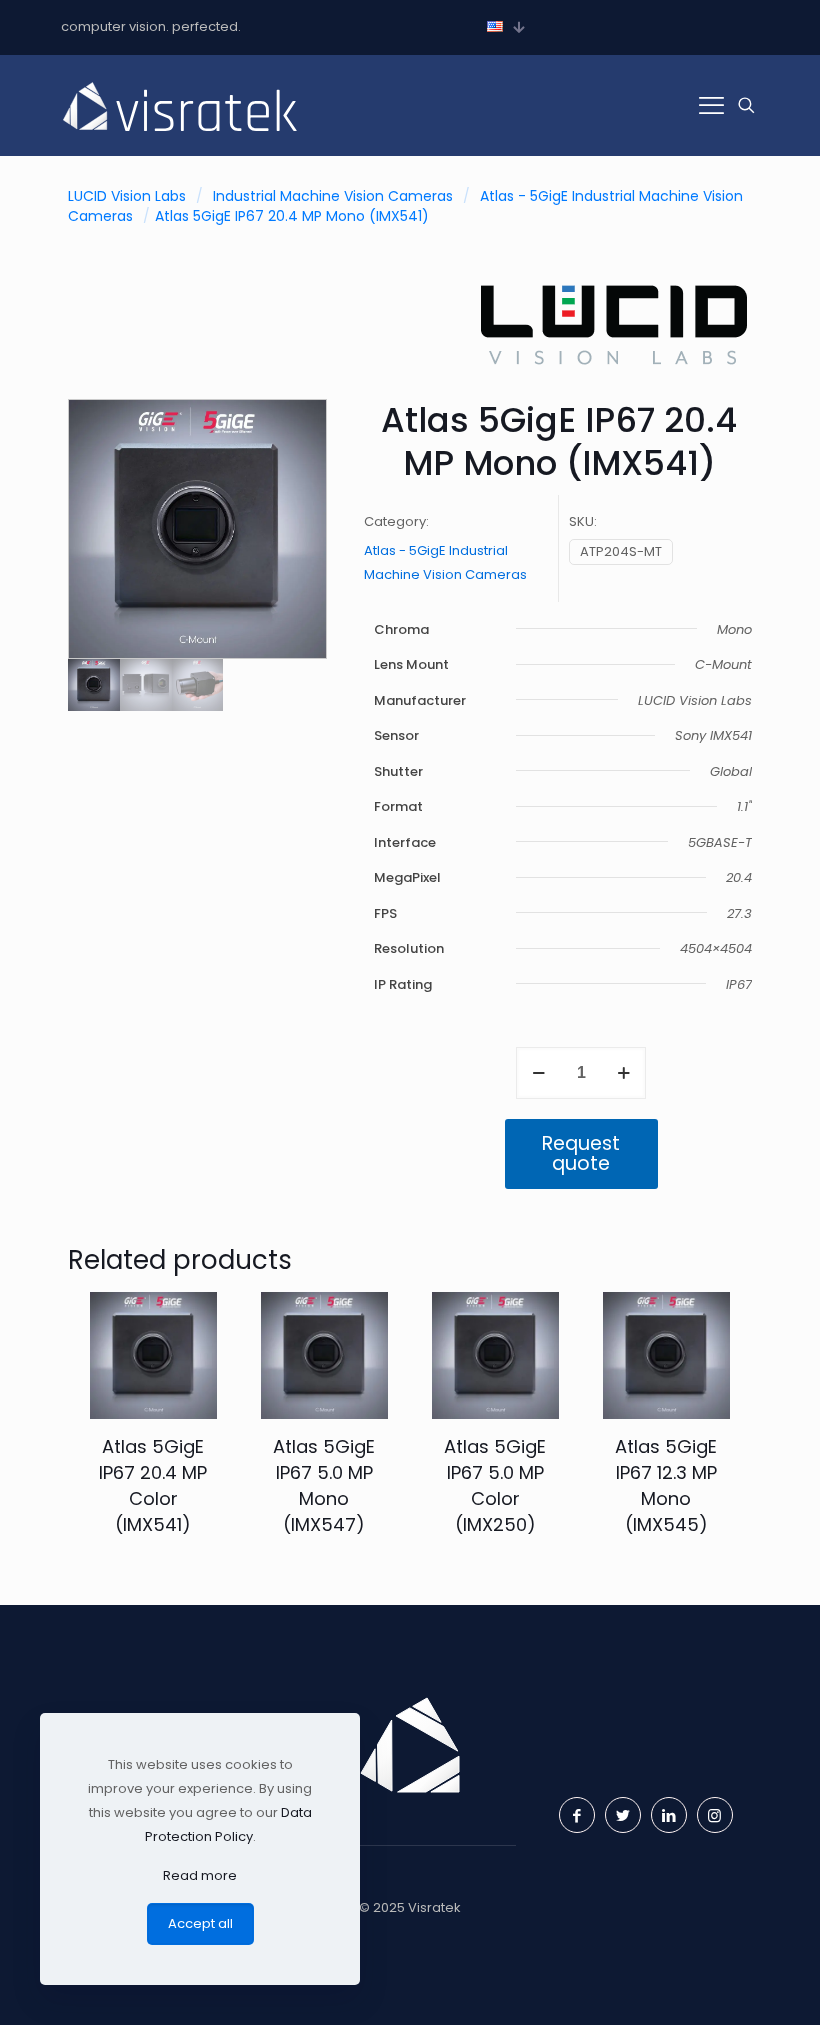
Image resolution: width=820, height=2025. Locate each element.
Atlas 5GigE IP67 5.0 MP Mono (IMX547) (324, 1485)
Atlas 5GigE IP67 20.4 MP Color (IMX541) (153, 1485)
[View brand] (614, 371)
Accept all (200, 1923)
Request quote (581, 1153)
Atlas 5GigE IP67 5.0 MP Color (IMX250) (495, 1485)
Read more (200, 1875)
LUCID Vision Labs (127, 196)
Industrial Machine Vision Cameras (333, 196)
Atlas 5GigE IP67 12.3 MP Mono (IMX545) (666, 1485)
